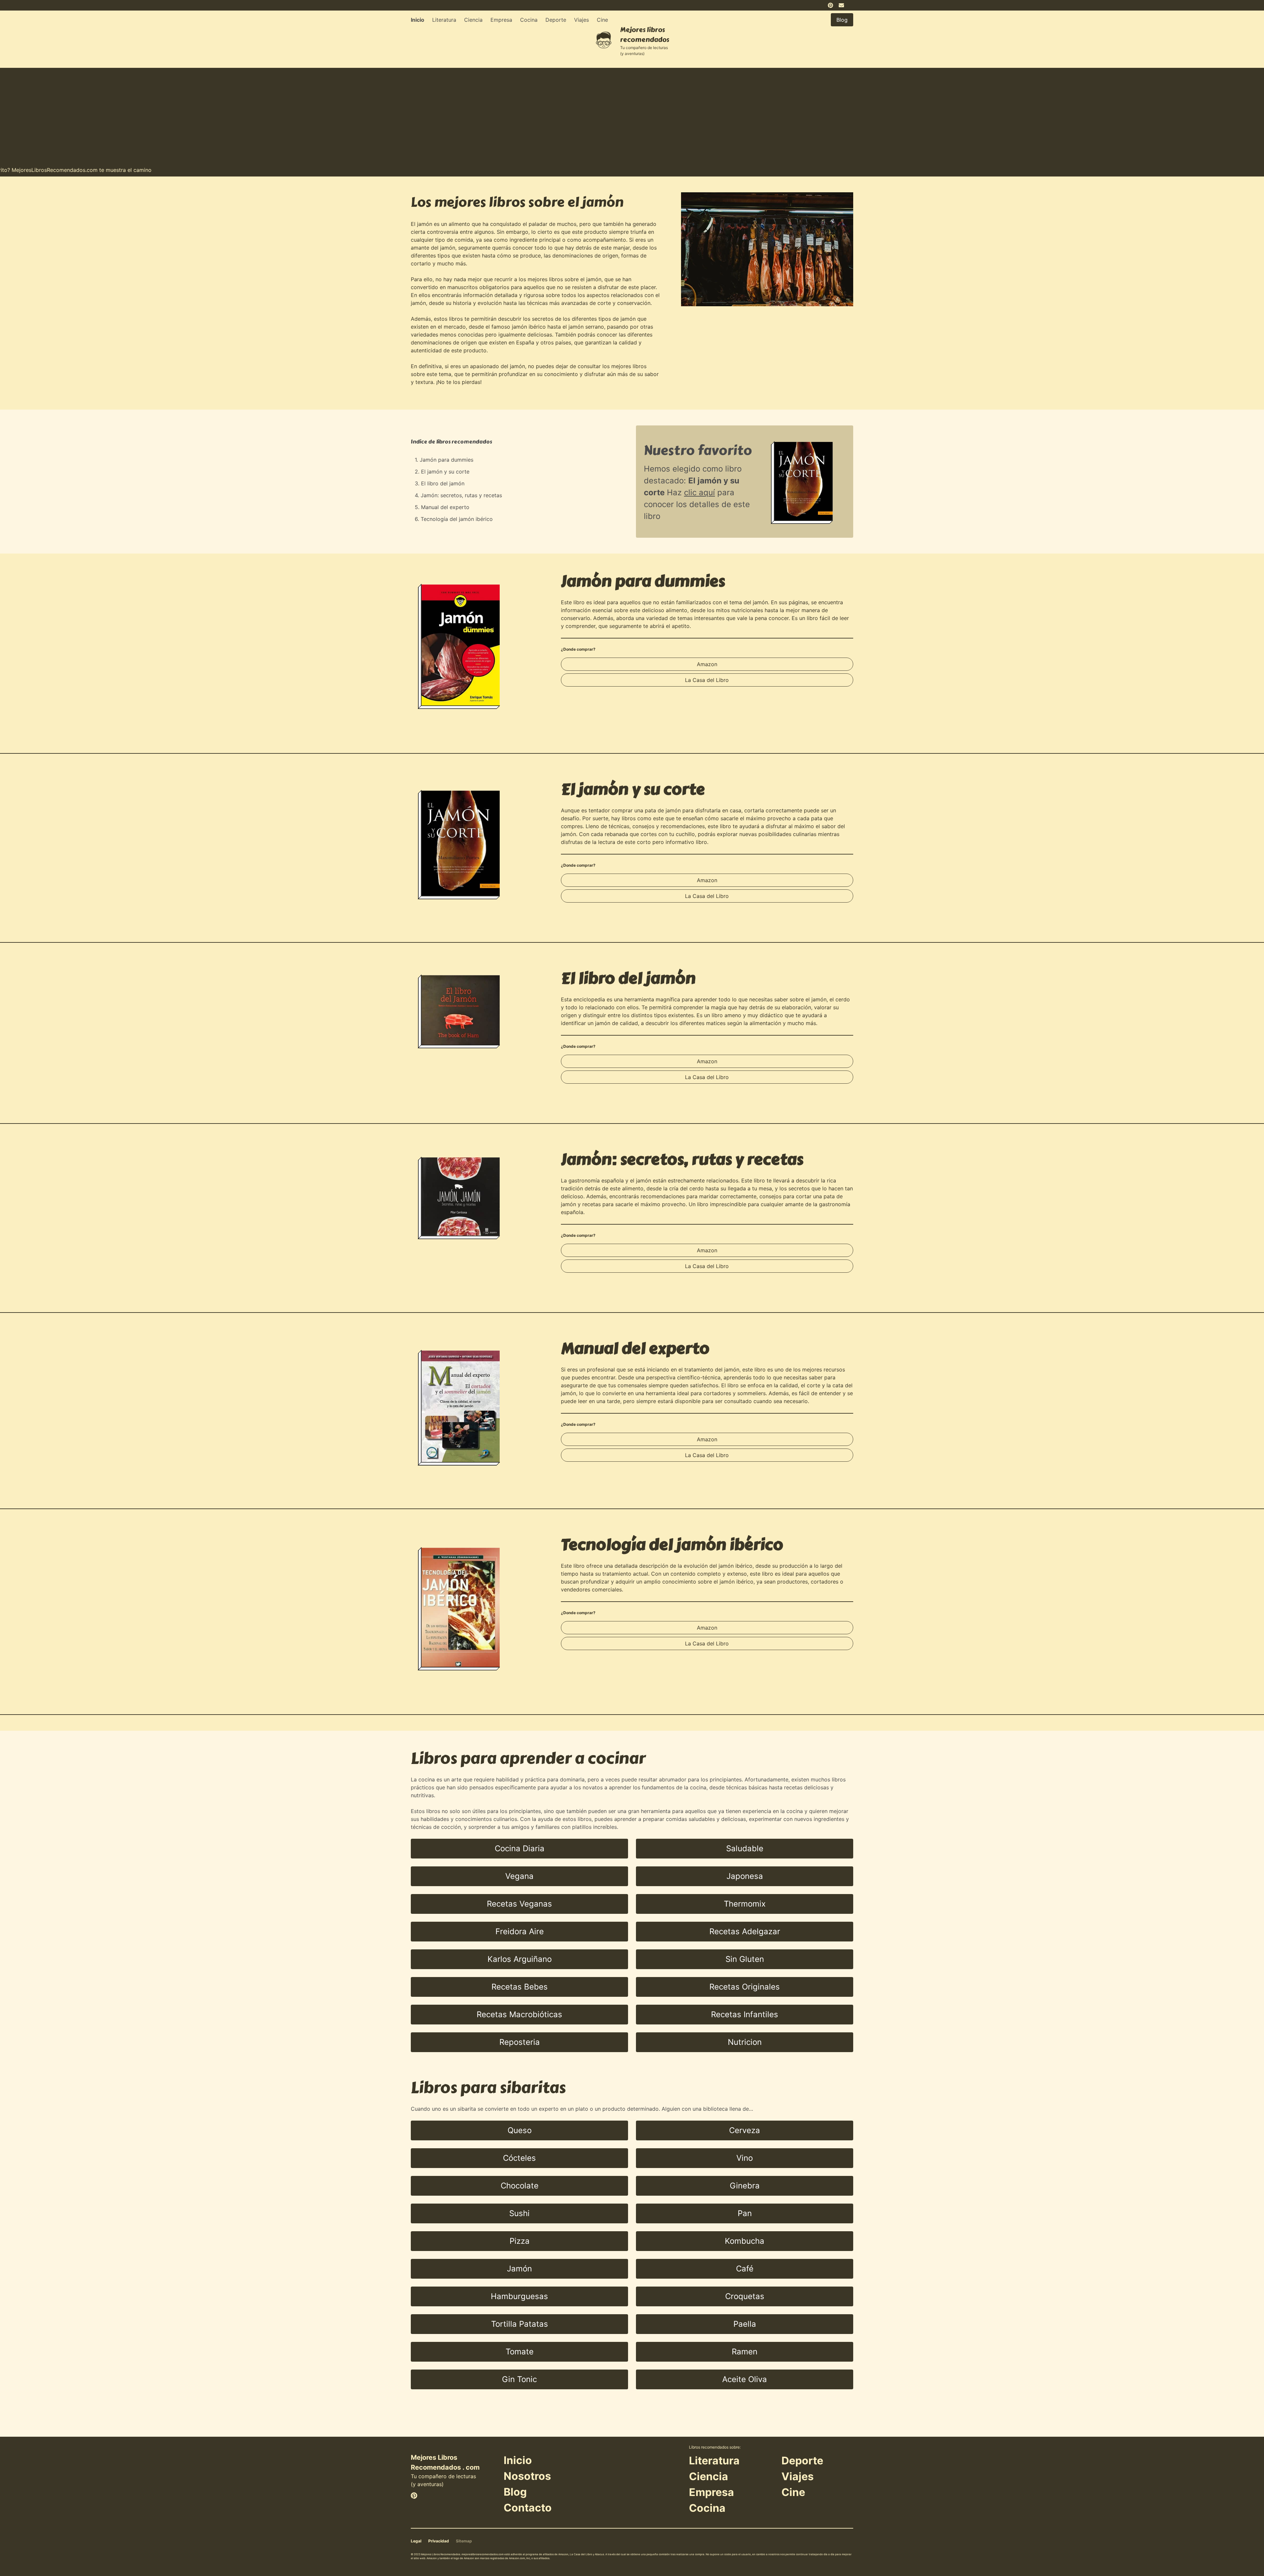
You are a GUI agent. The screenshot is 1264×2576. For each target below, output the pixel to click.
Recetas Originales (745, 1987)
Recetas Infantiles (745, 2014)
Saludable (745, 1848)
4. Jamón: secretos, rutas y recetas (458, 495)
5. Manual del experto (442, 507)
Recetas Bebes (520, 1987)
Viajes (581, 20)
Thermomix (745, 1904)
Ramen (745, 2352)
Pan (745, 2213)
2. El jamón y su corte (442, 472)
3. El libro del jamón (440, 483)
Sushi (519, 2213)
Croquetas (745, 2296)
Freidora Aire (520, 1931)
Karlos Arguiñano (520, 1959)
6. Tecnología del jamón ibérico (454, 519)
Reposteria (520, 2042)
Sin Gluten (745, 1959)
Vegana (519, 1876)
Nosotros (527, 2476)
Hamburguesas (519, 2296)
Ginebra (745, 2186)
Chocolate (520, 2186)
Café (745, 2269)
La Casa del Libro (707, 680)
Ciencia (473, 20)
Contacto (528, 2508)
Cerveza (745, 2130)
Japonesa (745, 1876)
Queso (520, 2130)
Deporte (556, 20)
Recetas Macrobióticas (519, 2014)
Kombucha (745, 2241)
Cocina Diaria (520, 1848)
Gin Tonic (519, 2379)
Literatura (444, 20)
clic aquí (699, 492)
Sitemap (464, 2541)
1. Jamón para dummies (444, 460)
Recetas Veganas (519, 1904)
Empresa (501, 20)
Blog (515, 2492)
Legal (416, 2541)
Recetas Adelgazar (745, 1931)
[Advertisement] (632, 114)
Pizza (520, 2241)
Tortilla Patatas (520, 2324)
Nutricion (745, 2042)
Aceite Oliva (745, 2379)
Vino (745, 2158)
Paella (745, 2324)
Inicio (418, 20)
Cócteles (519, 2158)
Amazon (707, 664)
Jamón (519, 2269)
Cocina (529, 20)
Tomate (520, 2352)
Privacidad (439, 2541)
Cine (602, 20)
